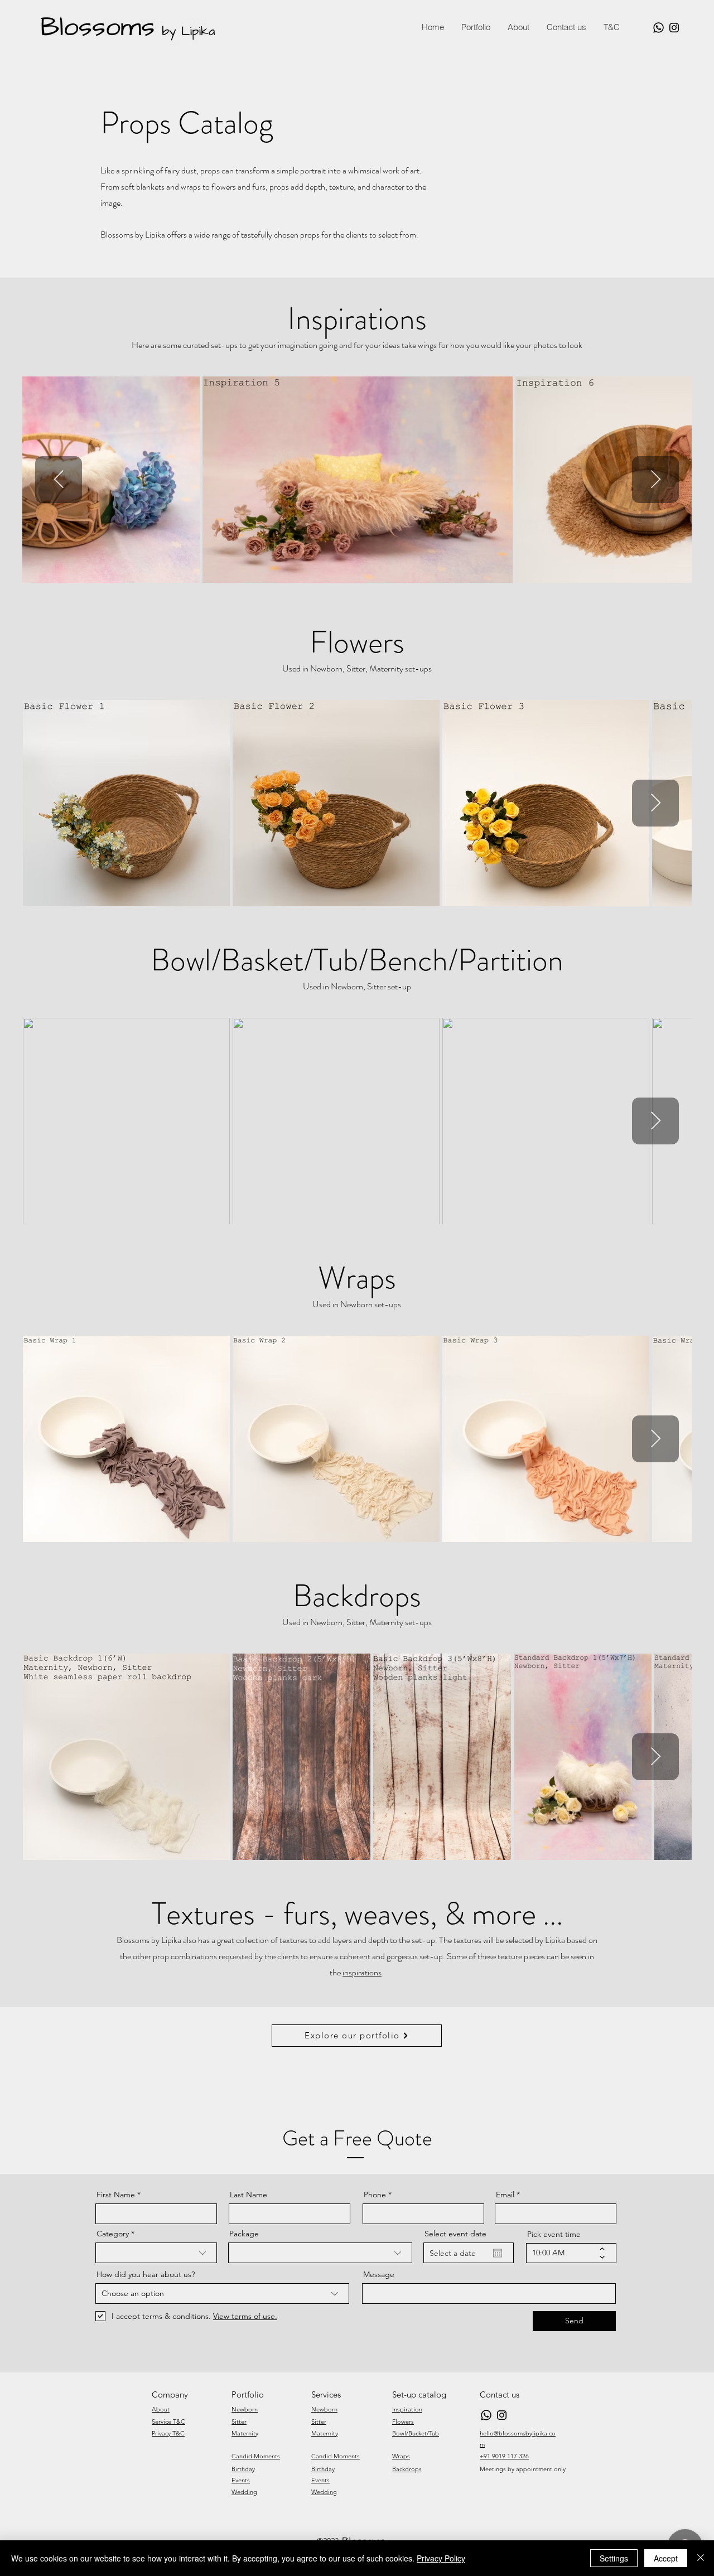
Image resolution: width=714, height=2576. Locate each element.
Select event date (455, 2234)
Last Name (249, 2195)
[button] (611, 27)
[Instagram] (674, 28)
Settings (614, 2558)
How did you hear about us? (146, 2274)
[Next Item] (655, 480)
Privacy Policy (441, 2558)
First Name (116, 2195)
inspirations (362, 1972)
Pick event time (554, 2234)
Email (505, 2195)
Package (244, 2234)
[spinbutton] (563, 2253)
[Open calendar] (498, 2253)
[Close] (701, 2558)
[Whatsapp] (658, 28)
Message (379, 2274)
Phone (375, 2195)
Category (113, 2234)
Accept (666, 2558)
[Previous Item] (59, 480)
